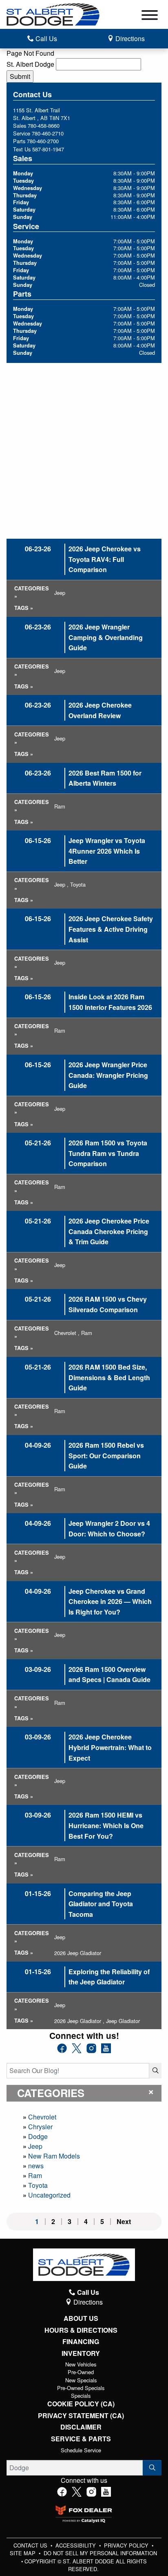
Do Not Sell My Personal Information (100, 2553)
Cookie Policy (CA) (81, 2404)
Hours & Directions (81, 2330)
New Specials (81, 2380)
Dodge (38, 2136)
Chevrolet (42, 2117)
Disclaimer (81, 2427)
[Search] (155, 2071)
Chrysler (40, 2127)
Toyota (38, 2185)
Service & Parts (81, 2439)
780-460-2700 (43, 141)
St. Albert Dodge (30, 64)
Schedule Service (81, 2450)
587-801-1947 (48, 149)
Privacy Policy (127, 2545)
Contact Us (31, 2545)
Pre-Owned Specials (81, 2388)
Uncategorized (49, 2195)
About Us (81, 2318)
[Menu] (150, 16)
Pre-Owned (81, 2372)
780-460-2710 (48, 133)
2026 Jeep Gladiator (78, 1953)
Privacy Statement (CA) (81, 2416)
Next (124, 2222)
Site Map (23, 2553)
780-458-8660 (44, 126)
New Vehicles (81, 2364)
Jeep (35, 2146)
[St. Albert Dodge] (53, 14)
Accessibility (76, 2545)
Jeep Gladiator (123, 2021)
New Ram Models (54, 2156)
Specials (81, 2396)
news (36, 2166)
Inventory (81, 2353)
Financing (81, 2342)
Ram (35, 2175)
